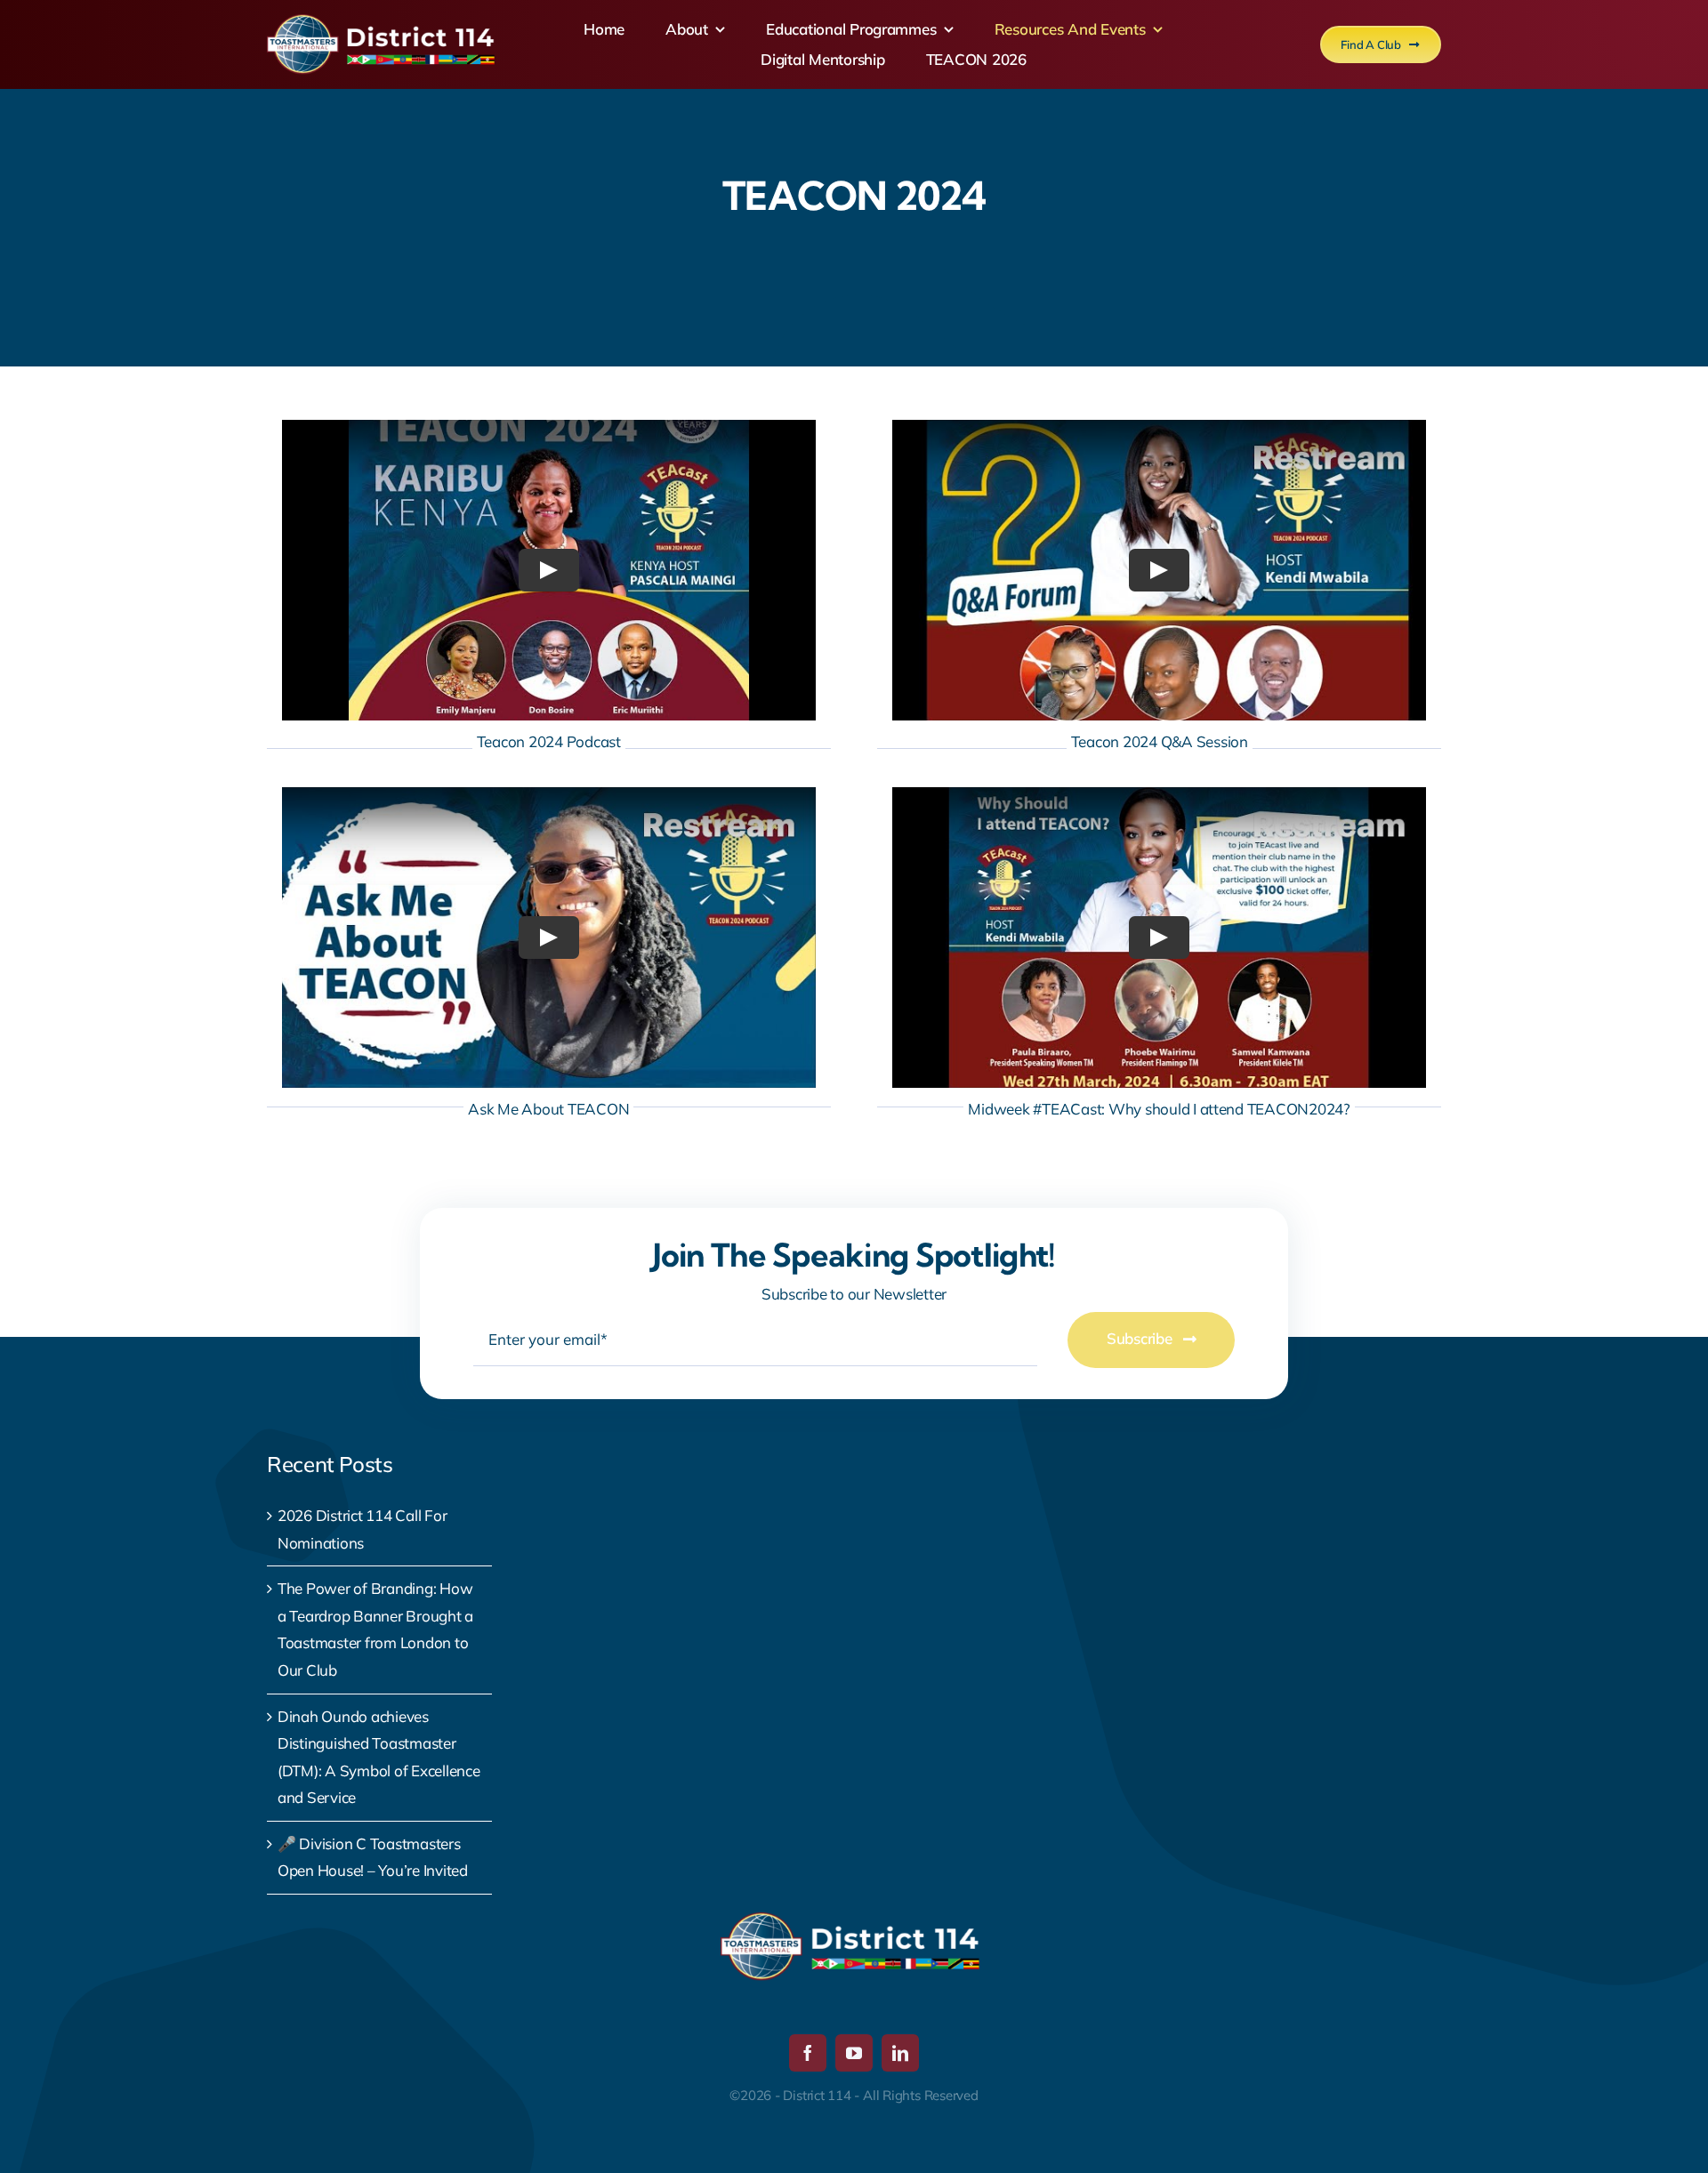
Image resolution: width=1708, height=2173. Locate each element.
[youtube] (854, 2053)
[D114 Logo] (384, 22)
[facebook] (808, 2053)
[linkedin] (900, 2053)
